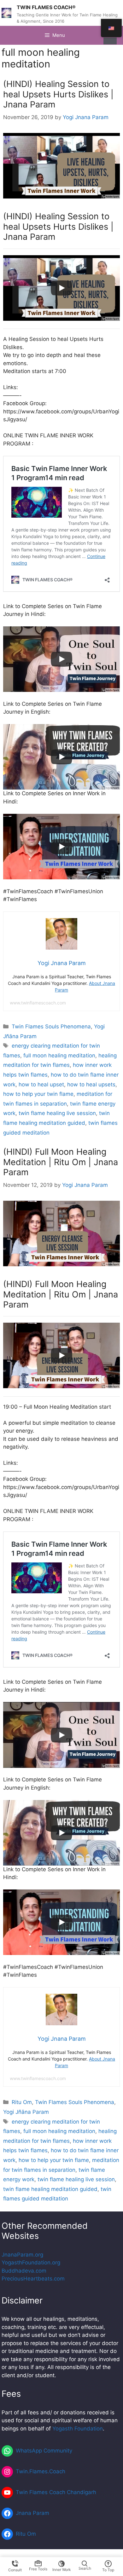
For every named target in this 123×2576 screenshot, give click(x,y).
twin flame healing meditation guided (50, 2189)
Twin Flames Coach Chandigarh (56, 2492)
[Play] (61, 288)
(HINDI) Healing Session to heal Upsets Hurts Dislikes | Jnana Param (58, 94)
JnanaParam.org (22, 2255)
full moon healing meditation (59, 1055)
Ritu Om (22, 2102)
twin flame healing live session (57, 1113)
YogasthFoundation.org (31, 2263)
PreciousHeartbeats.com (33, 2279)
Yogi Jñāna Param (26, 2112)
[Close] (110, 41)
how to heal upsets (91, 1084)
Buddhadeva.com (24, 2271)
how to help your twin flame (38, 1094)
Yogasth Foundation (78, 2429)
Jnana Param (32, 2513)
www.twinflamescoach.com (38, 1003)
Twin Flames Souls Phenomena (51, 1026)
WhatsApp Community (44, 2451)
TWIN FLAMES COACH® (46, 7)
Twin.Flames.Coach (41, 2471)
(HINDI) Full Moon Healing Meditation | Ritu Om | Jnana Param (61, 1162)
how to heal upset (41, 1084)
